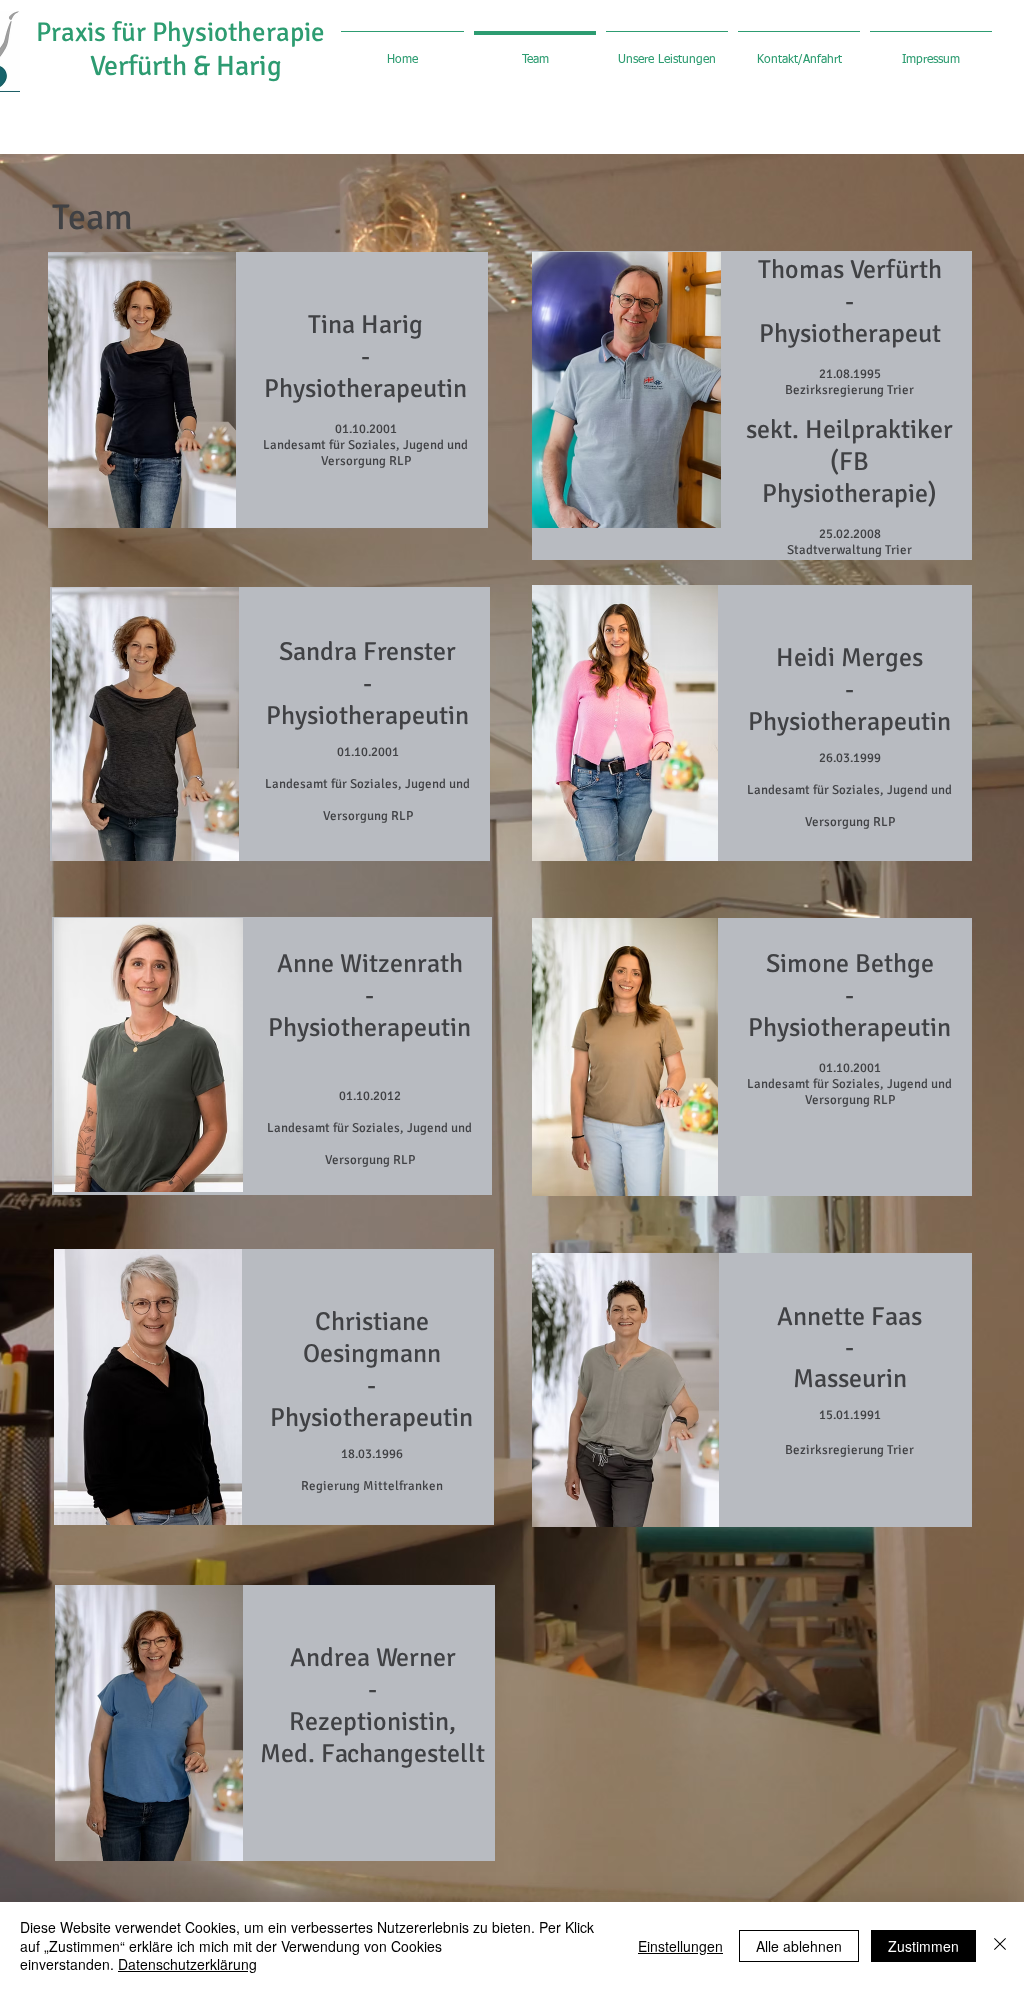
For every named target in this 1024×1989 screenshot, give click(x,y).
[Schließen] (1000, 1945)
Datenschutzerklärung (187, 1964)
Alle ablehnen (799, 1946)
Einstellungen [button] (680, 1946)
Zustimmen (923, 1946)
